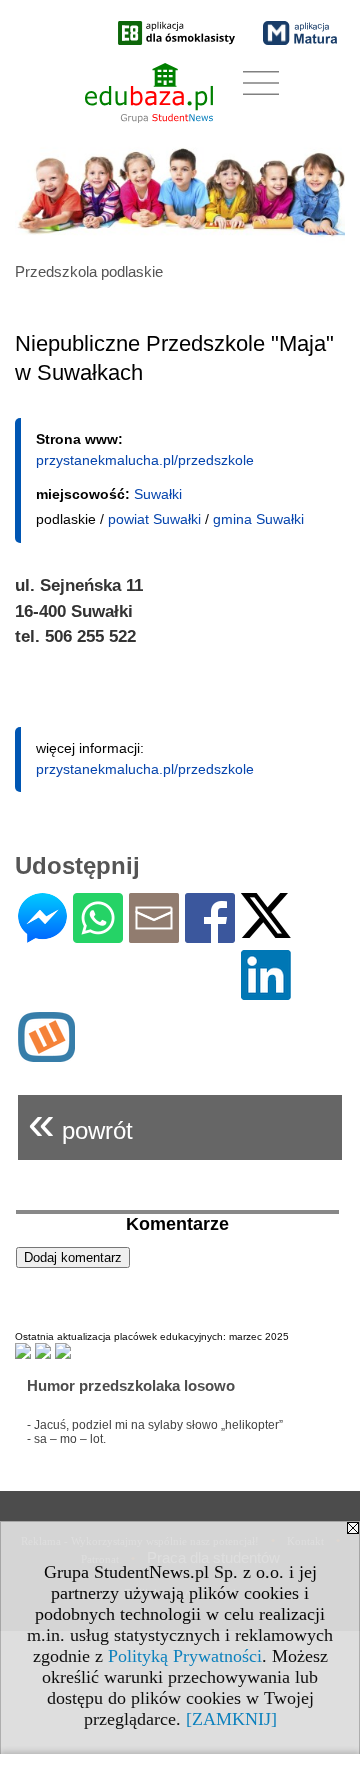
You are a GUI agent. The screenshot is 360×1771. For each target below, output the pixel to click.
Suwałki (158, 494)
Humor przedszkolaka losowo (131, 1385)
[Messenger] (42, 934)
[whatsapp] (98, 934)
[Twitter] (266, 929)
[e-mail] (154, 934)
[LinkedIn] (266, 991)
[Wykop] (46, 1053)
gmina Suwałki (258, 519)
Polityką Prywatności (185, 1656)
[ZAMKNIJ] (231, 1719)
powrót (80, 1122)
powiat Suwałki (154, 519)
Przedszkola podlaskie (89, 271)
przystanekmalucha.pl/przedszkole (145, 460)
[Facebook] (210, 934)
